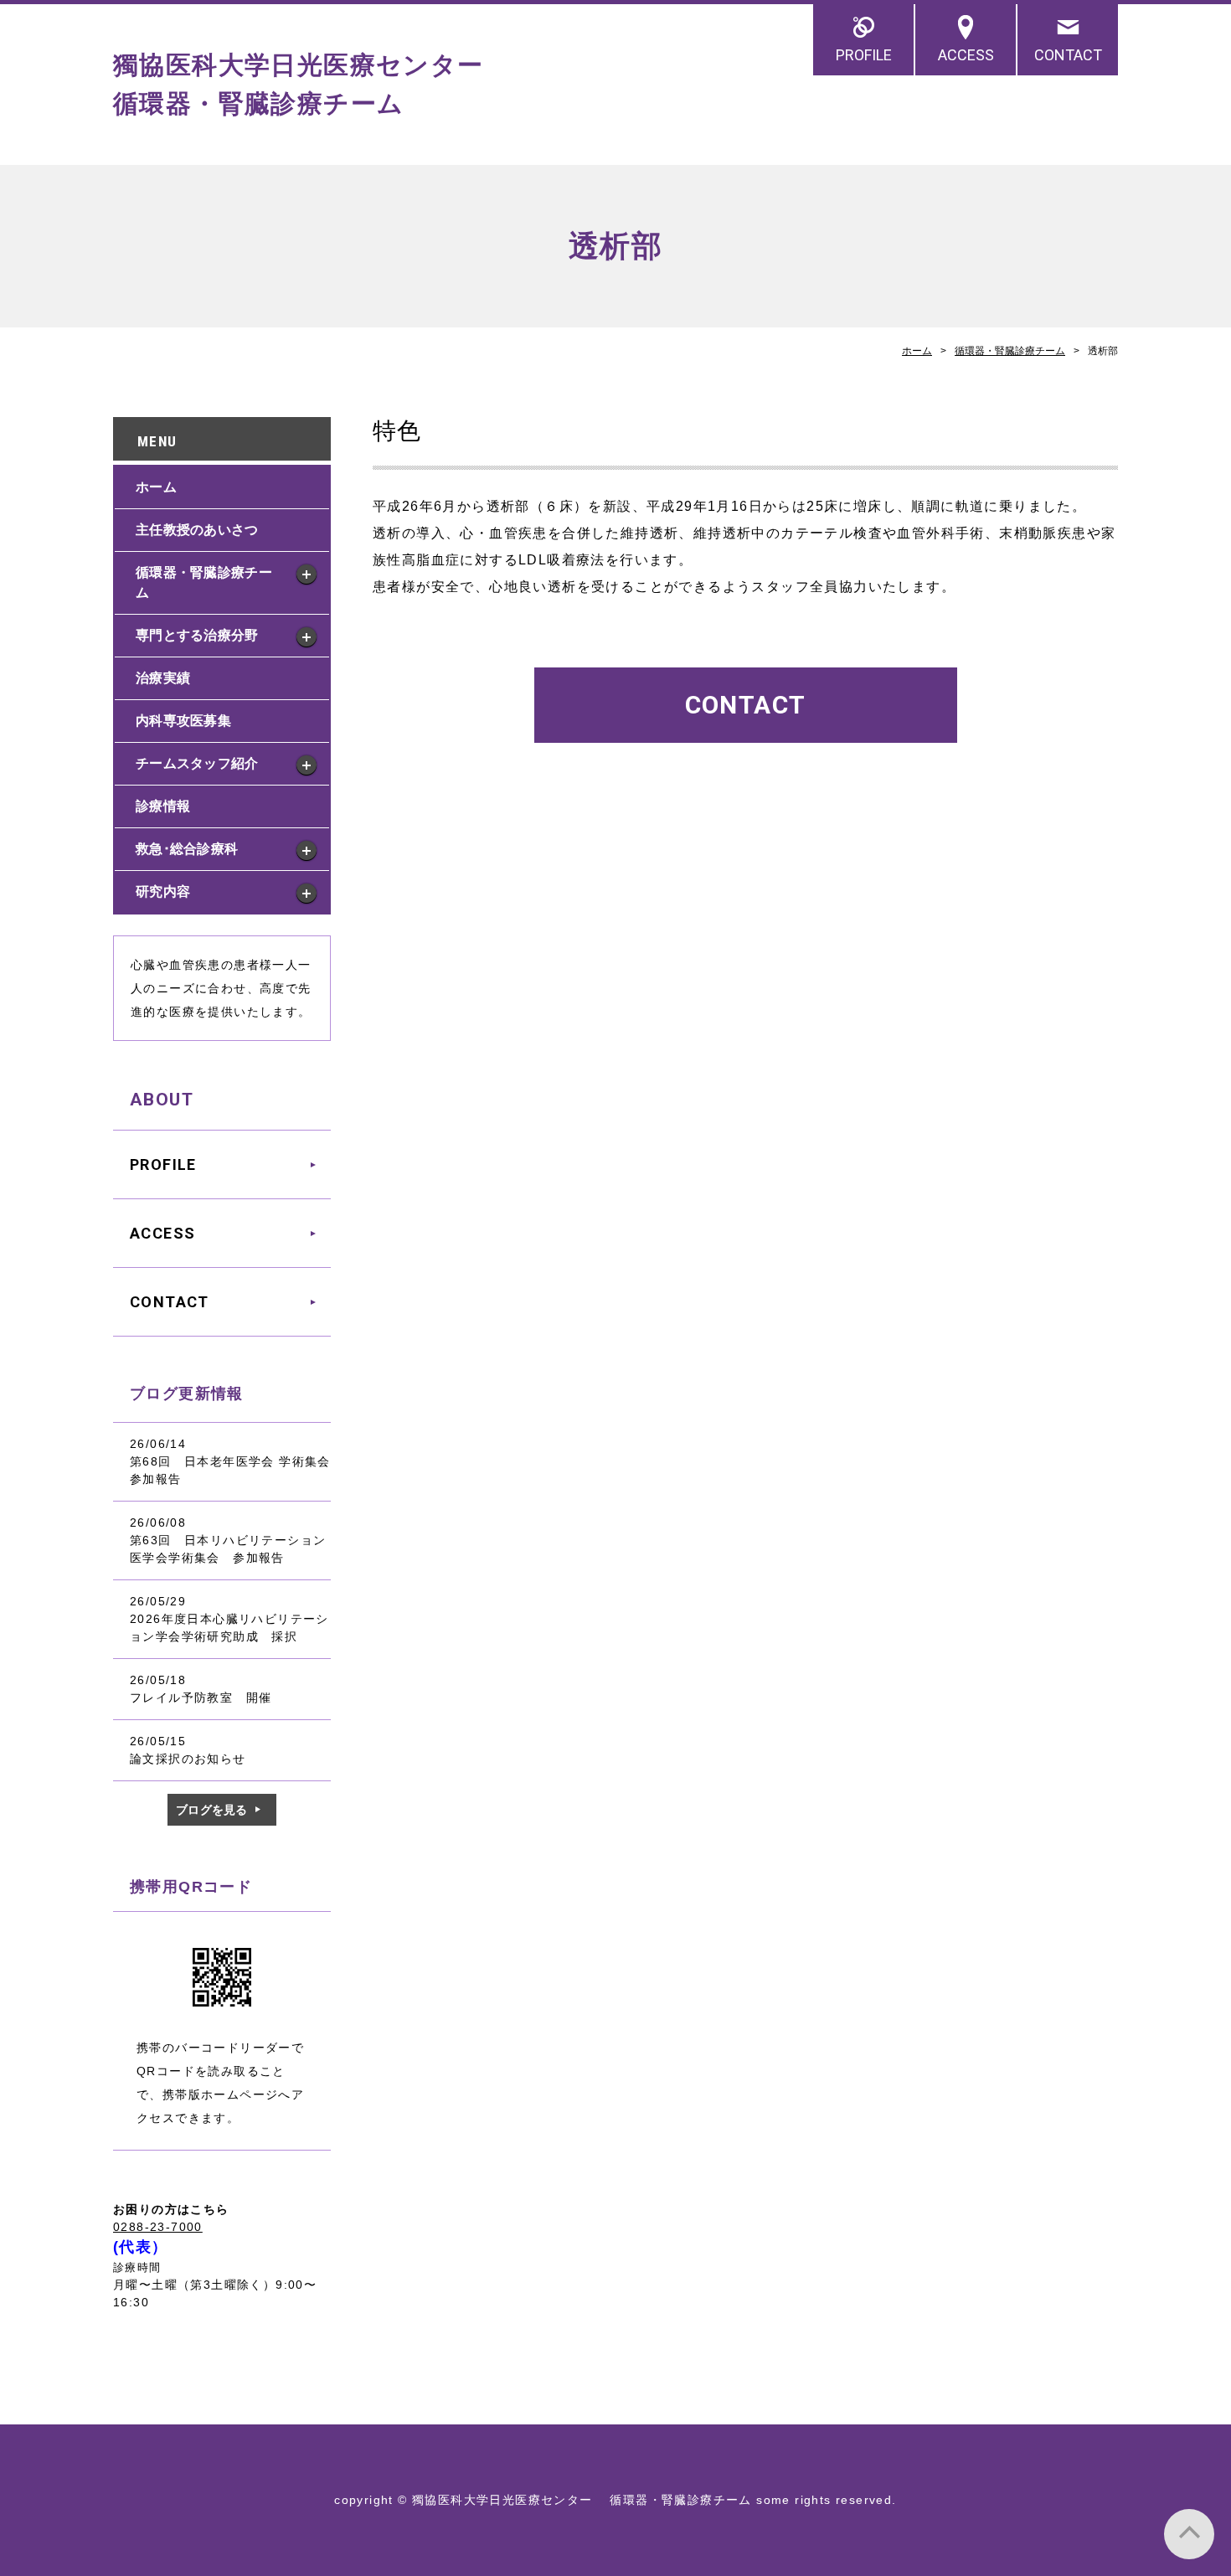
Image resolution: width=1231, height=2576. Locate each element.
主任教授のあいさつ (197, 530)
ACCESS (966, 55)
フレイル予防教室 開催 (201, 1698)
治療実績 (163, 678)
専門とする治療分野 (197, 635)
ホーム (917, 351)
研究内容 (163, 891)
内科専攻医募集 (183, 721)
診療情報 (163, 806)
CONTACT (1068, 55)
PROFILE (864, 55)
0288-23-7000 (158, 2227)
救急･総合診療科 (187, 849)
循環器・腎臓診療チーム (1010, 351)
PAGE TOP (1189, 2534)
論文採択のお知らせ (188, 1759)
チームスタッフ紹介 (197, 763)
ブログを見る (212, 1810)
